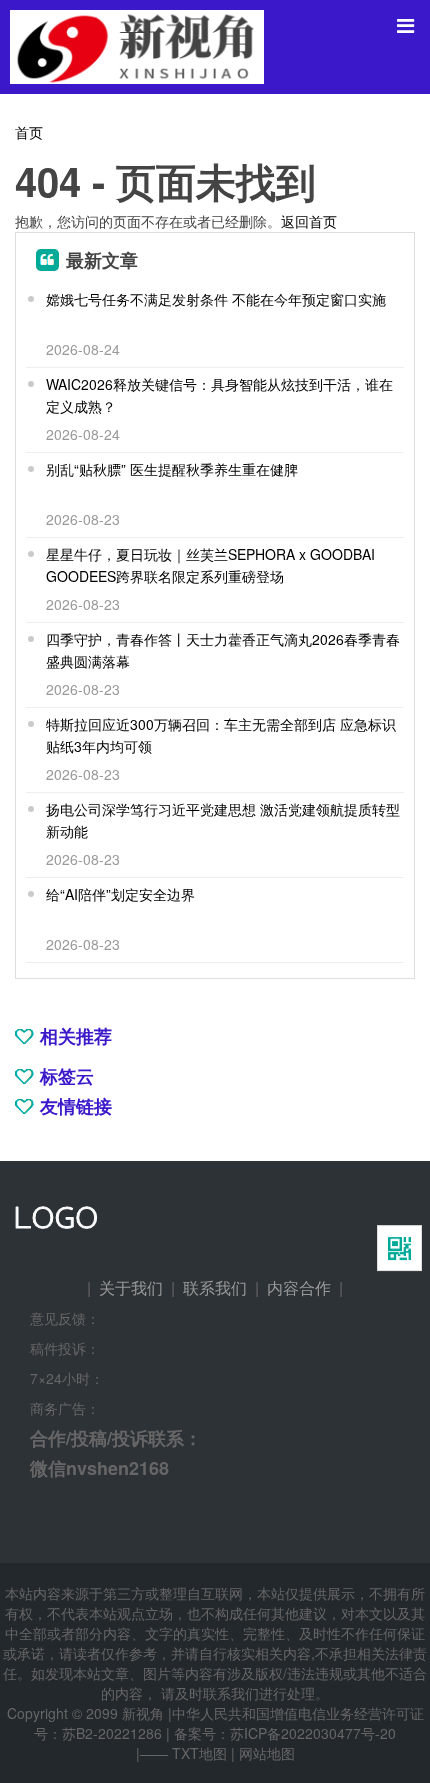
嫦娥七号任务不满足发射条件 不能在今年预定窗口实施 (216, 299)
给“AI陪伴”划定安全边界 (120, 894)
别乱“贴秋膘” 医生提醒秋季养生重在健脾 (172, 469)
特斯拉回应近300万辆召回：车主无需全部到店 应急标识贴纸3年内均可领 (221, 735)
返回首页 (309, 221)
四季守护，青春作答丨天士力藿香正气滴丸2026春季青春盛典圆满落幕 (223, 650)
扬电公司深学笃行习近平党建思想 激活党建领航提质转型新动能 (223, 820)
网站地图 (267, 1753)
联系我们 (215, 1287)
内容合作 (299, 1287)
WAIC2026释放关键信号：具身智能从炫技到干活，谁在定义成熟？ (219, 395)
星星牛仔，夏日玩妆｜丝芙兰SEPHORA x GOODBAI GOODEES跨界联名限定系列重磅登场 (210, 565)
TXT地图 (199, 1753)
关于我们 (131, 1287)
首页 (29, 132)
